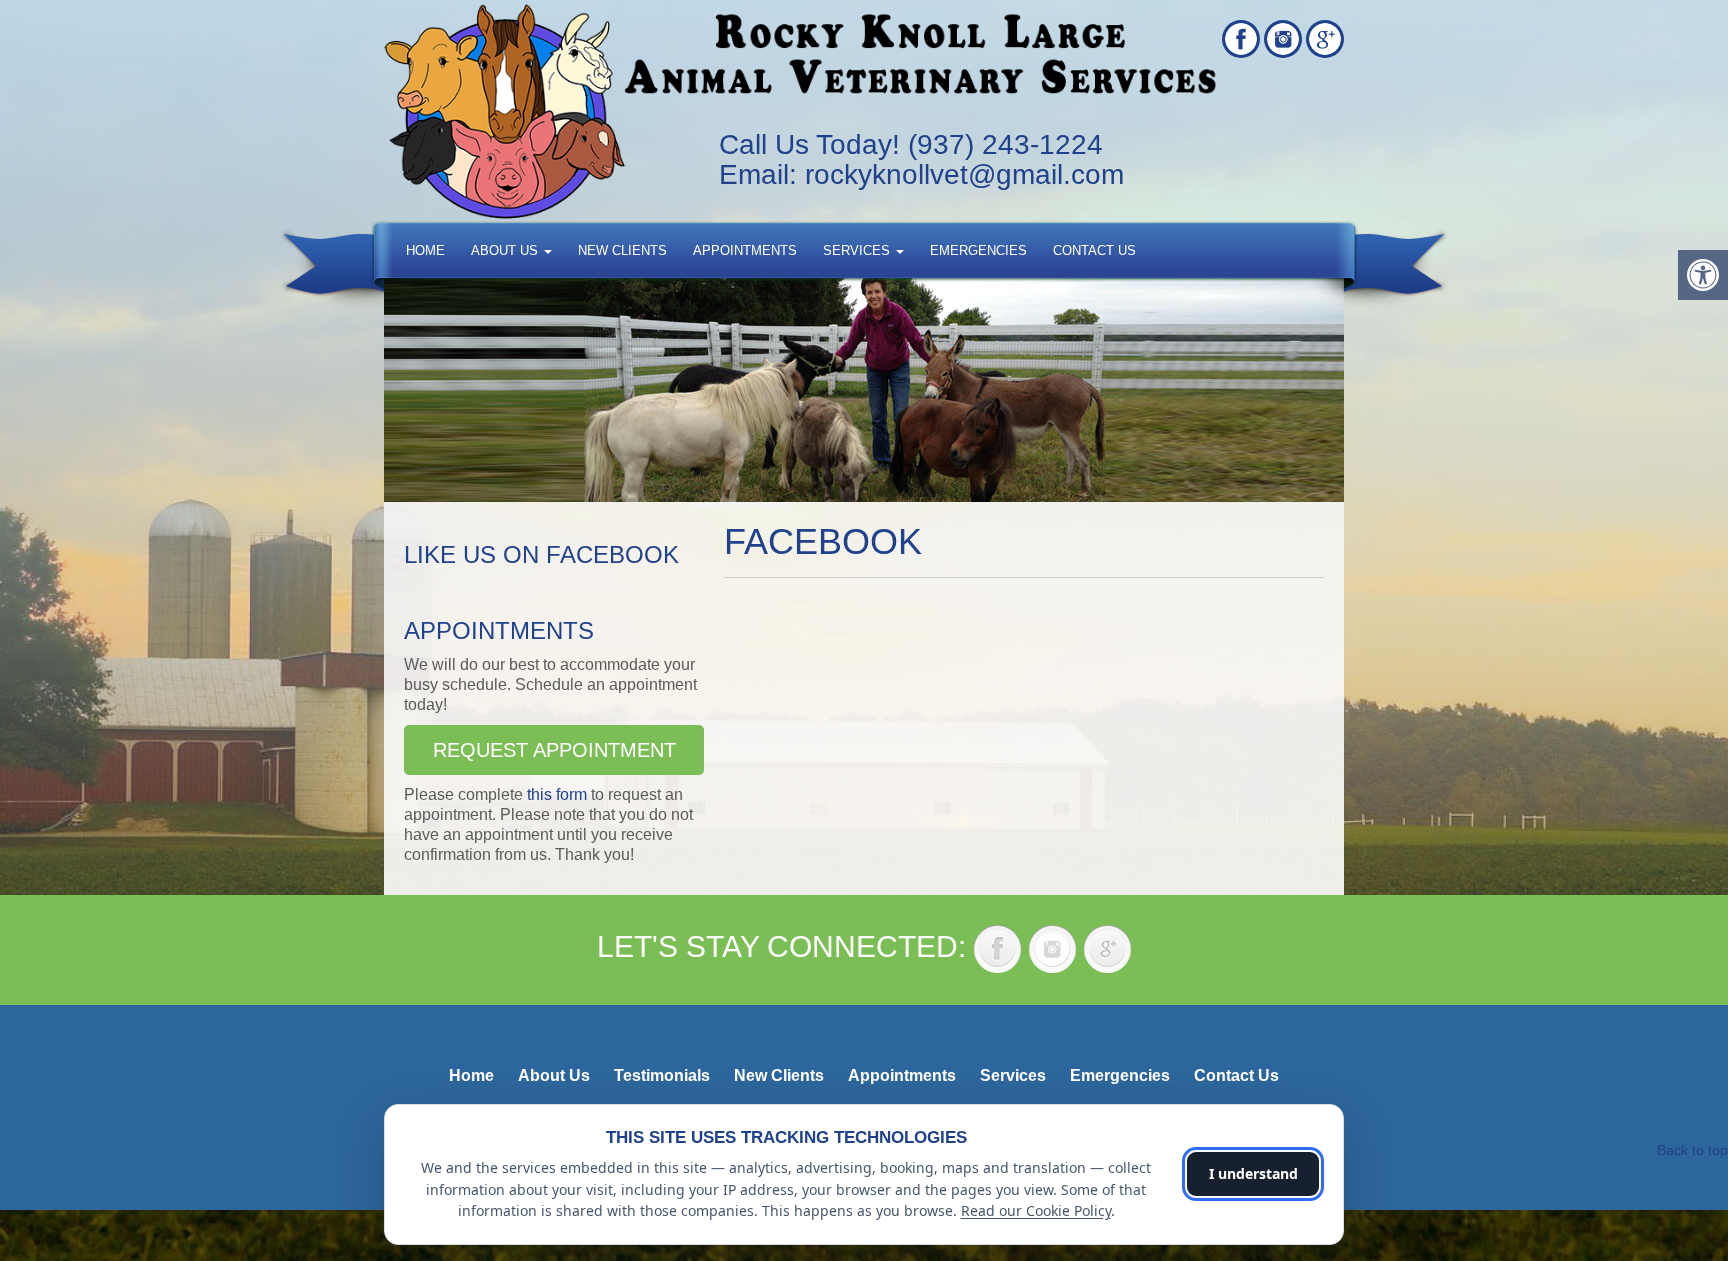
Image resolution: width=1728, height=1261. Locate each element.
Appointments (745, 250)
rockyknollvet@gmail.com (964, 174)
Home (425, 250)
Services (858, 250)
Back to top (1692, 1150)
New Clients (622, 250)
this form (557, 794)
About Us (506, 250)
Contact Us (1094, 250)
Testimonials (662, 1075)
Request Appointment (554, 750)
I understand (1253, 1173)
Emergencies (978, 250)
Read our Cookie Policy (1036, 1210)
